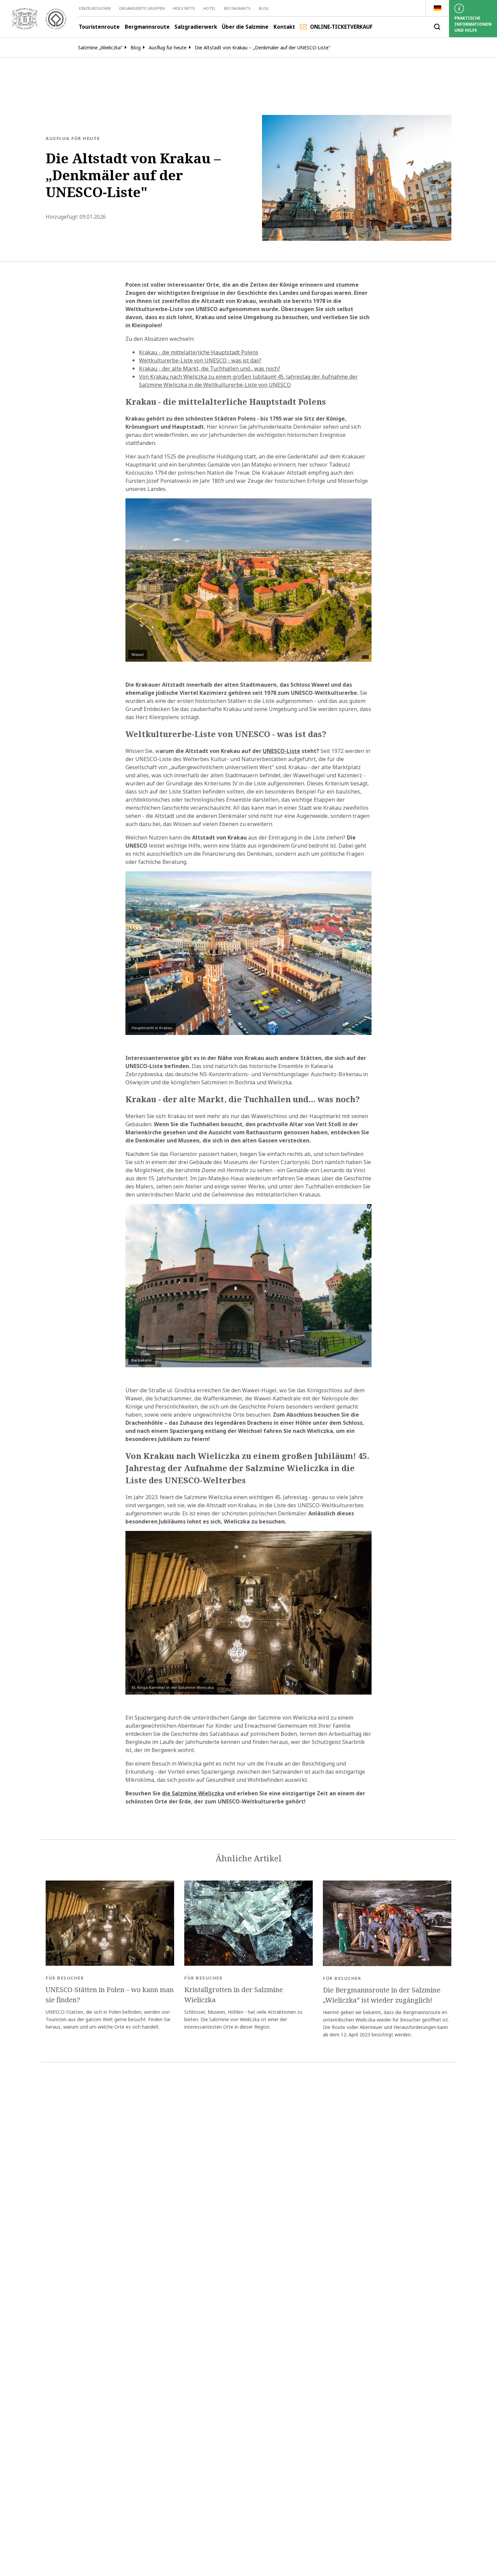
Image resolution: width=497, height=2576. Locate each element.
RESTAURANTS (237, 8)
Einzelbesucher (95, 8)
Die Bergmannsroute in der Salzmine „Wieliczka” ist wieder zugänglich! (382, 1995)
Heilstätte (184, 8)
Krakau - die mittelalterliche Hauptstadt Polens (199, 352)
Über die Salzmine (245, 27)
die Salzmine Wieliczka (193, 1793)
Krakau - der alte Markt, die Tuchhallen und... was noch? (210, 369)
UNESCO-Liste (281, 751)
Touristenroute (99, 27)
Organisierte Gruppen (142, 8)
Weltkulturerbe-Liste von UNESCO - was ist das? (200, 360)
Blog (264, 8)
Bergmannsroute (147, 27)
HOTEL (209, 8)
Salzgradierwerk (196, 27)
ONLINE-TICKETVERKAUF (341, 27)
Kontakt (284, 27)
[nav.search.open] (437, 27)
